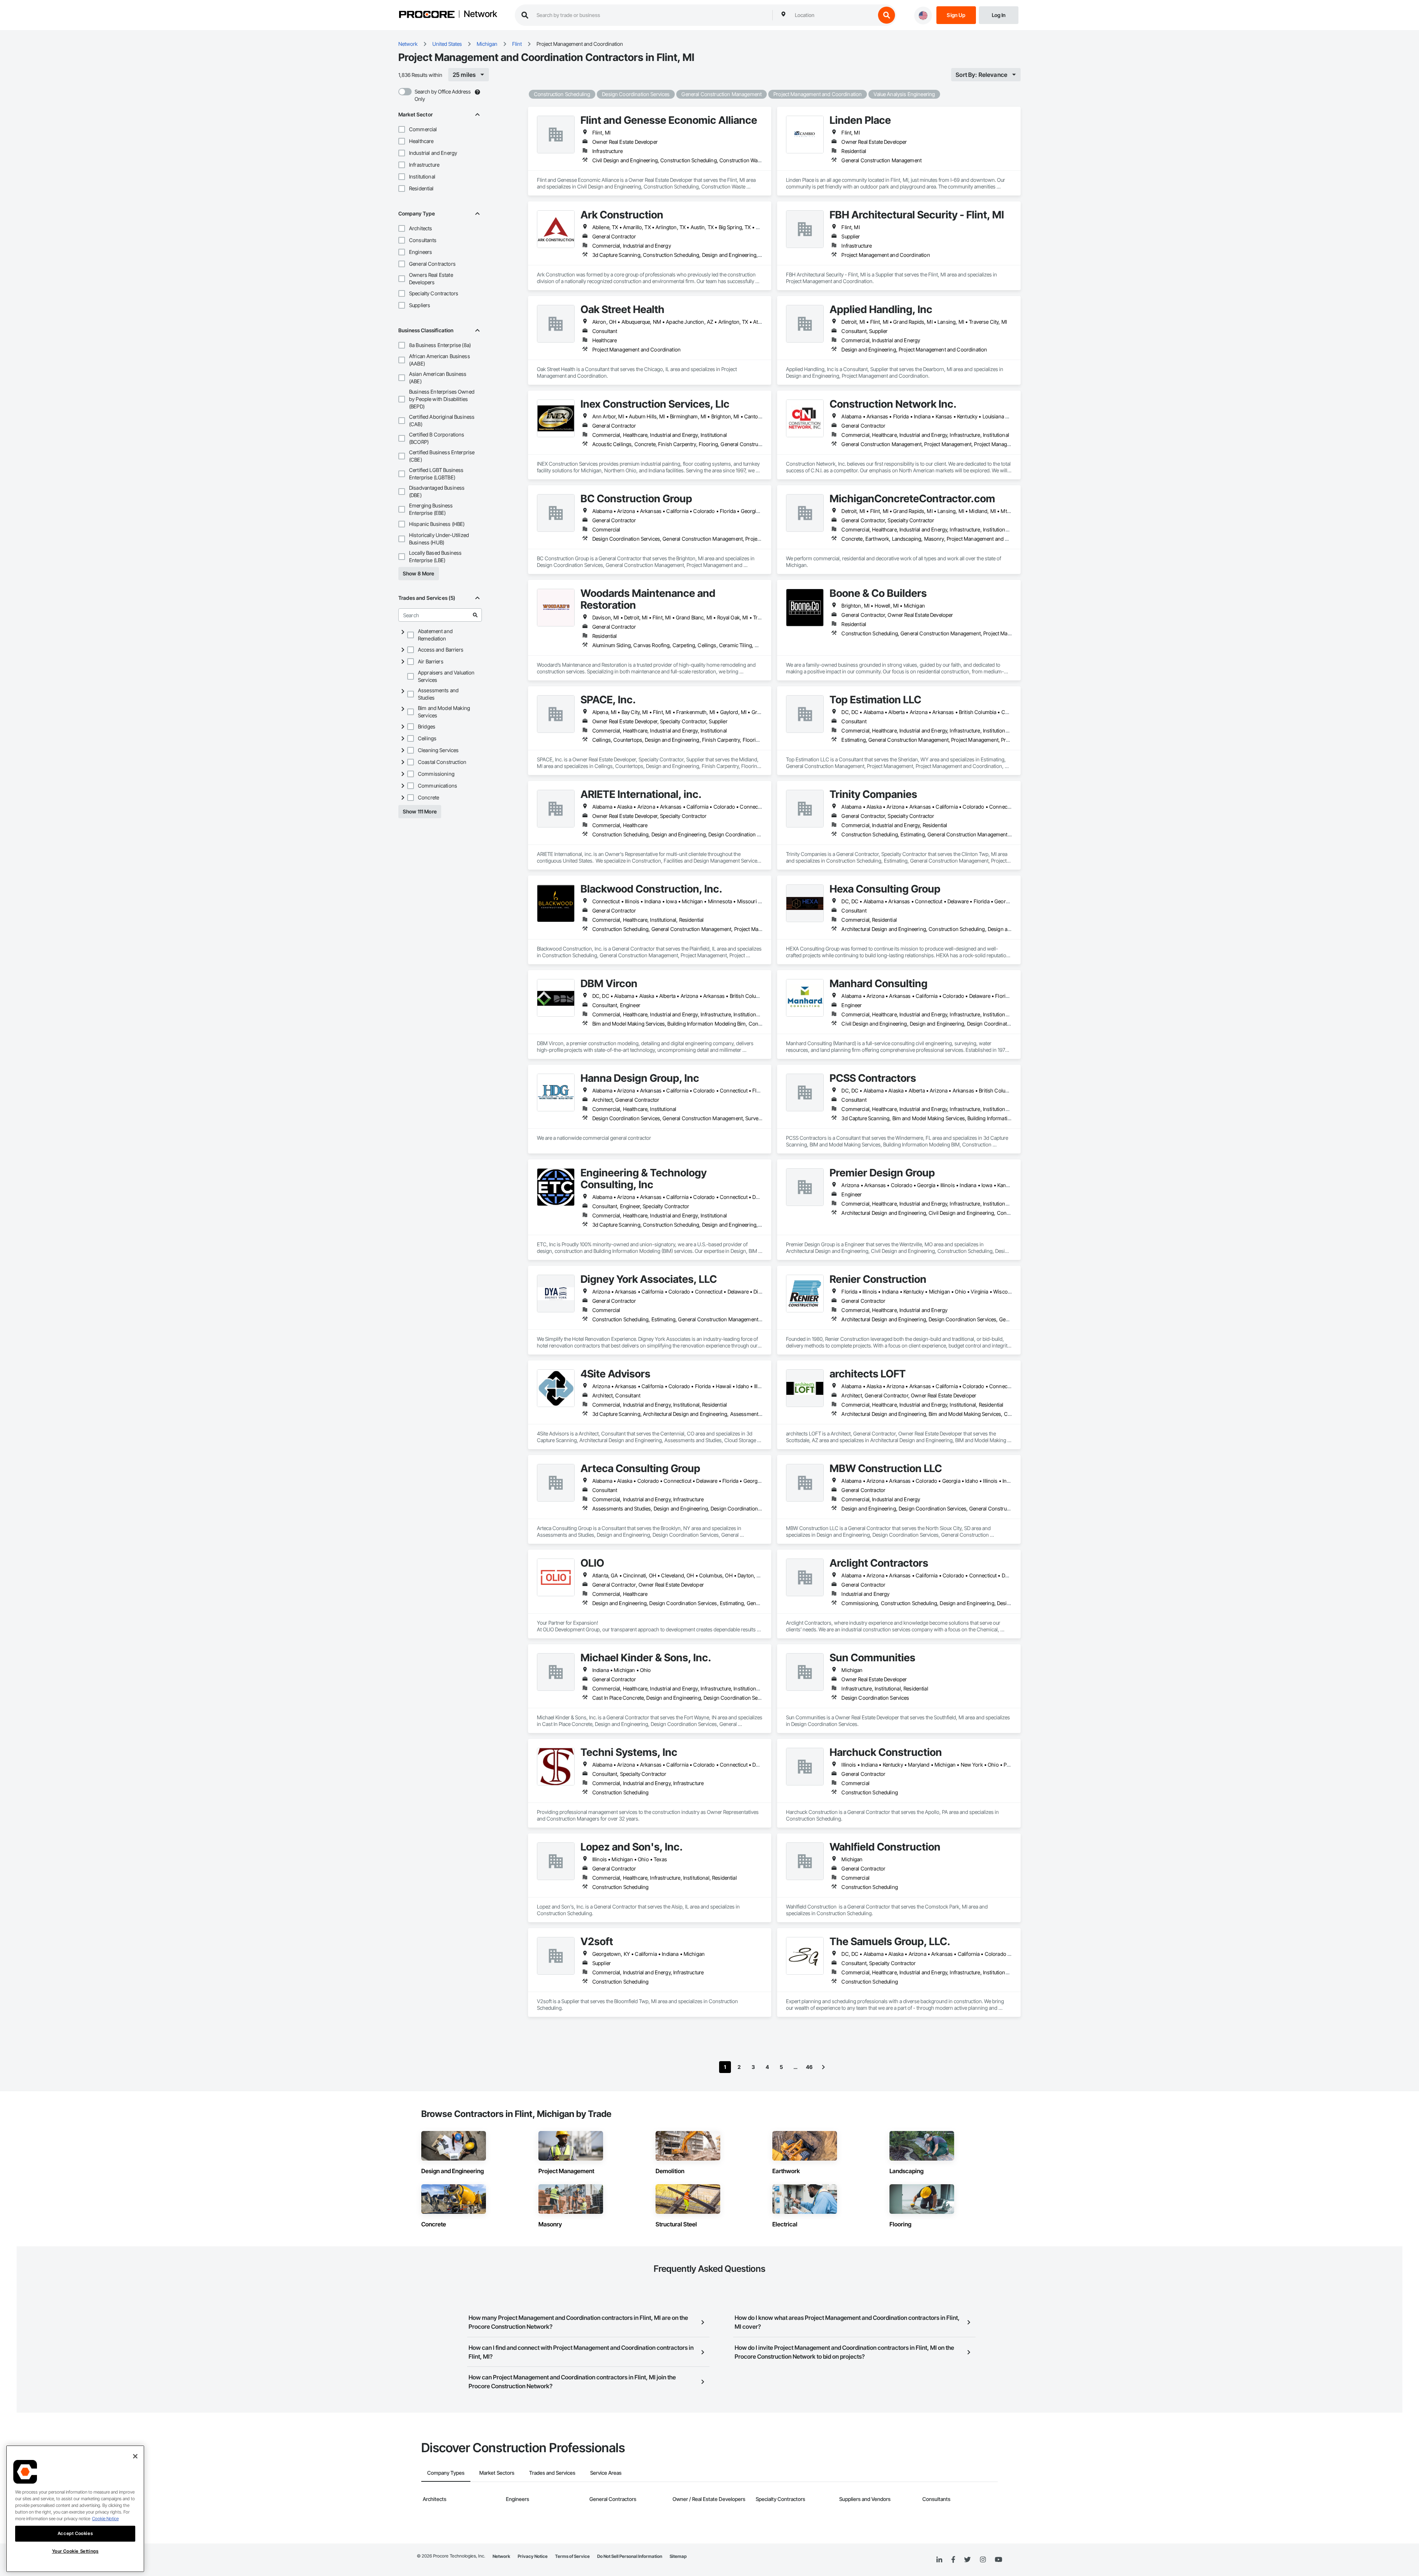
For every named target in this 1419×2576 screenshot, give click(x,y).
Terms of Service (572, 2556)
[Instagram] (983, 2560)
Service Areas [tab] (606, 2473)
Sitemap (678, 2556)
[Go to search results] (475, 615)
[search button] (887, 15)
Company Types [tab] (446, 2473)
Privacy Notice (533, 2556)
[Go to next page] (823, 2067)
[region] (75, 2509)
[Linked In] (939, 2560)
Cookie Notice (105, 2519)
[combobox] (833, 15)
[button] (402, 129)
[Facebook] (953, 2560)
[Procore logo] (427, 15)
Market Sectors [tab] (497, 2473)
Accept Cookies (75, 2533)
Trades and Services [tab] (552, 2473)
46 (809, 2067)
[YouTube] (998, 2560)
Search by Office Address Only (443, 95)
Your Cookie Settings (75, 2551)
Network (480, 14)
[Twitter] (967, 2560)
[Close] (135, 2456)
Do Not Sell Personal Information (630, 2556)
